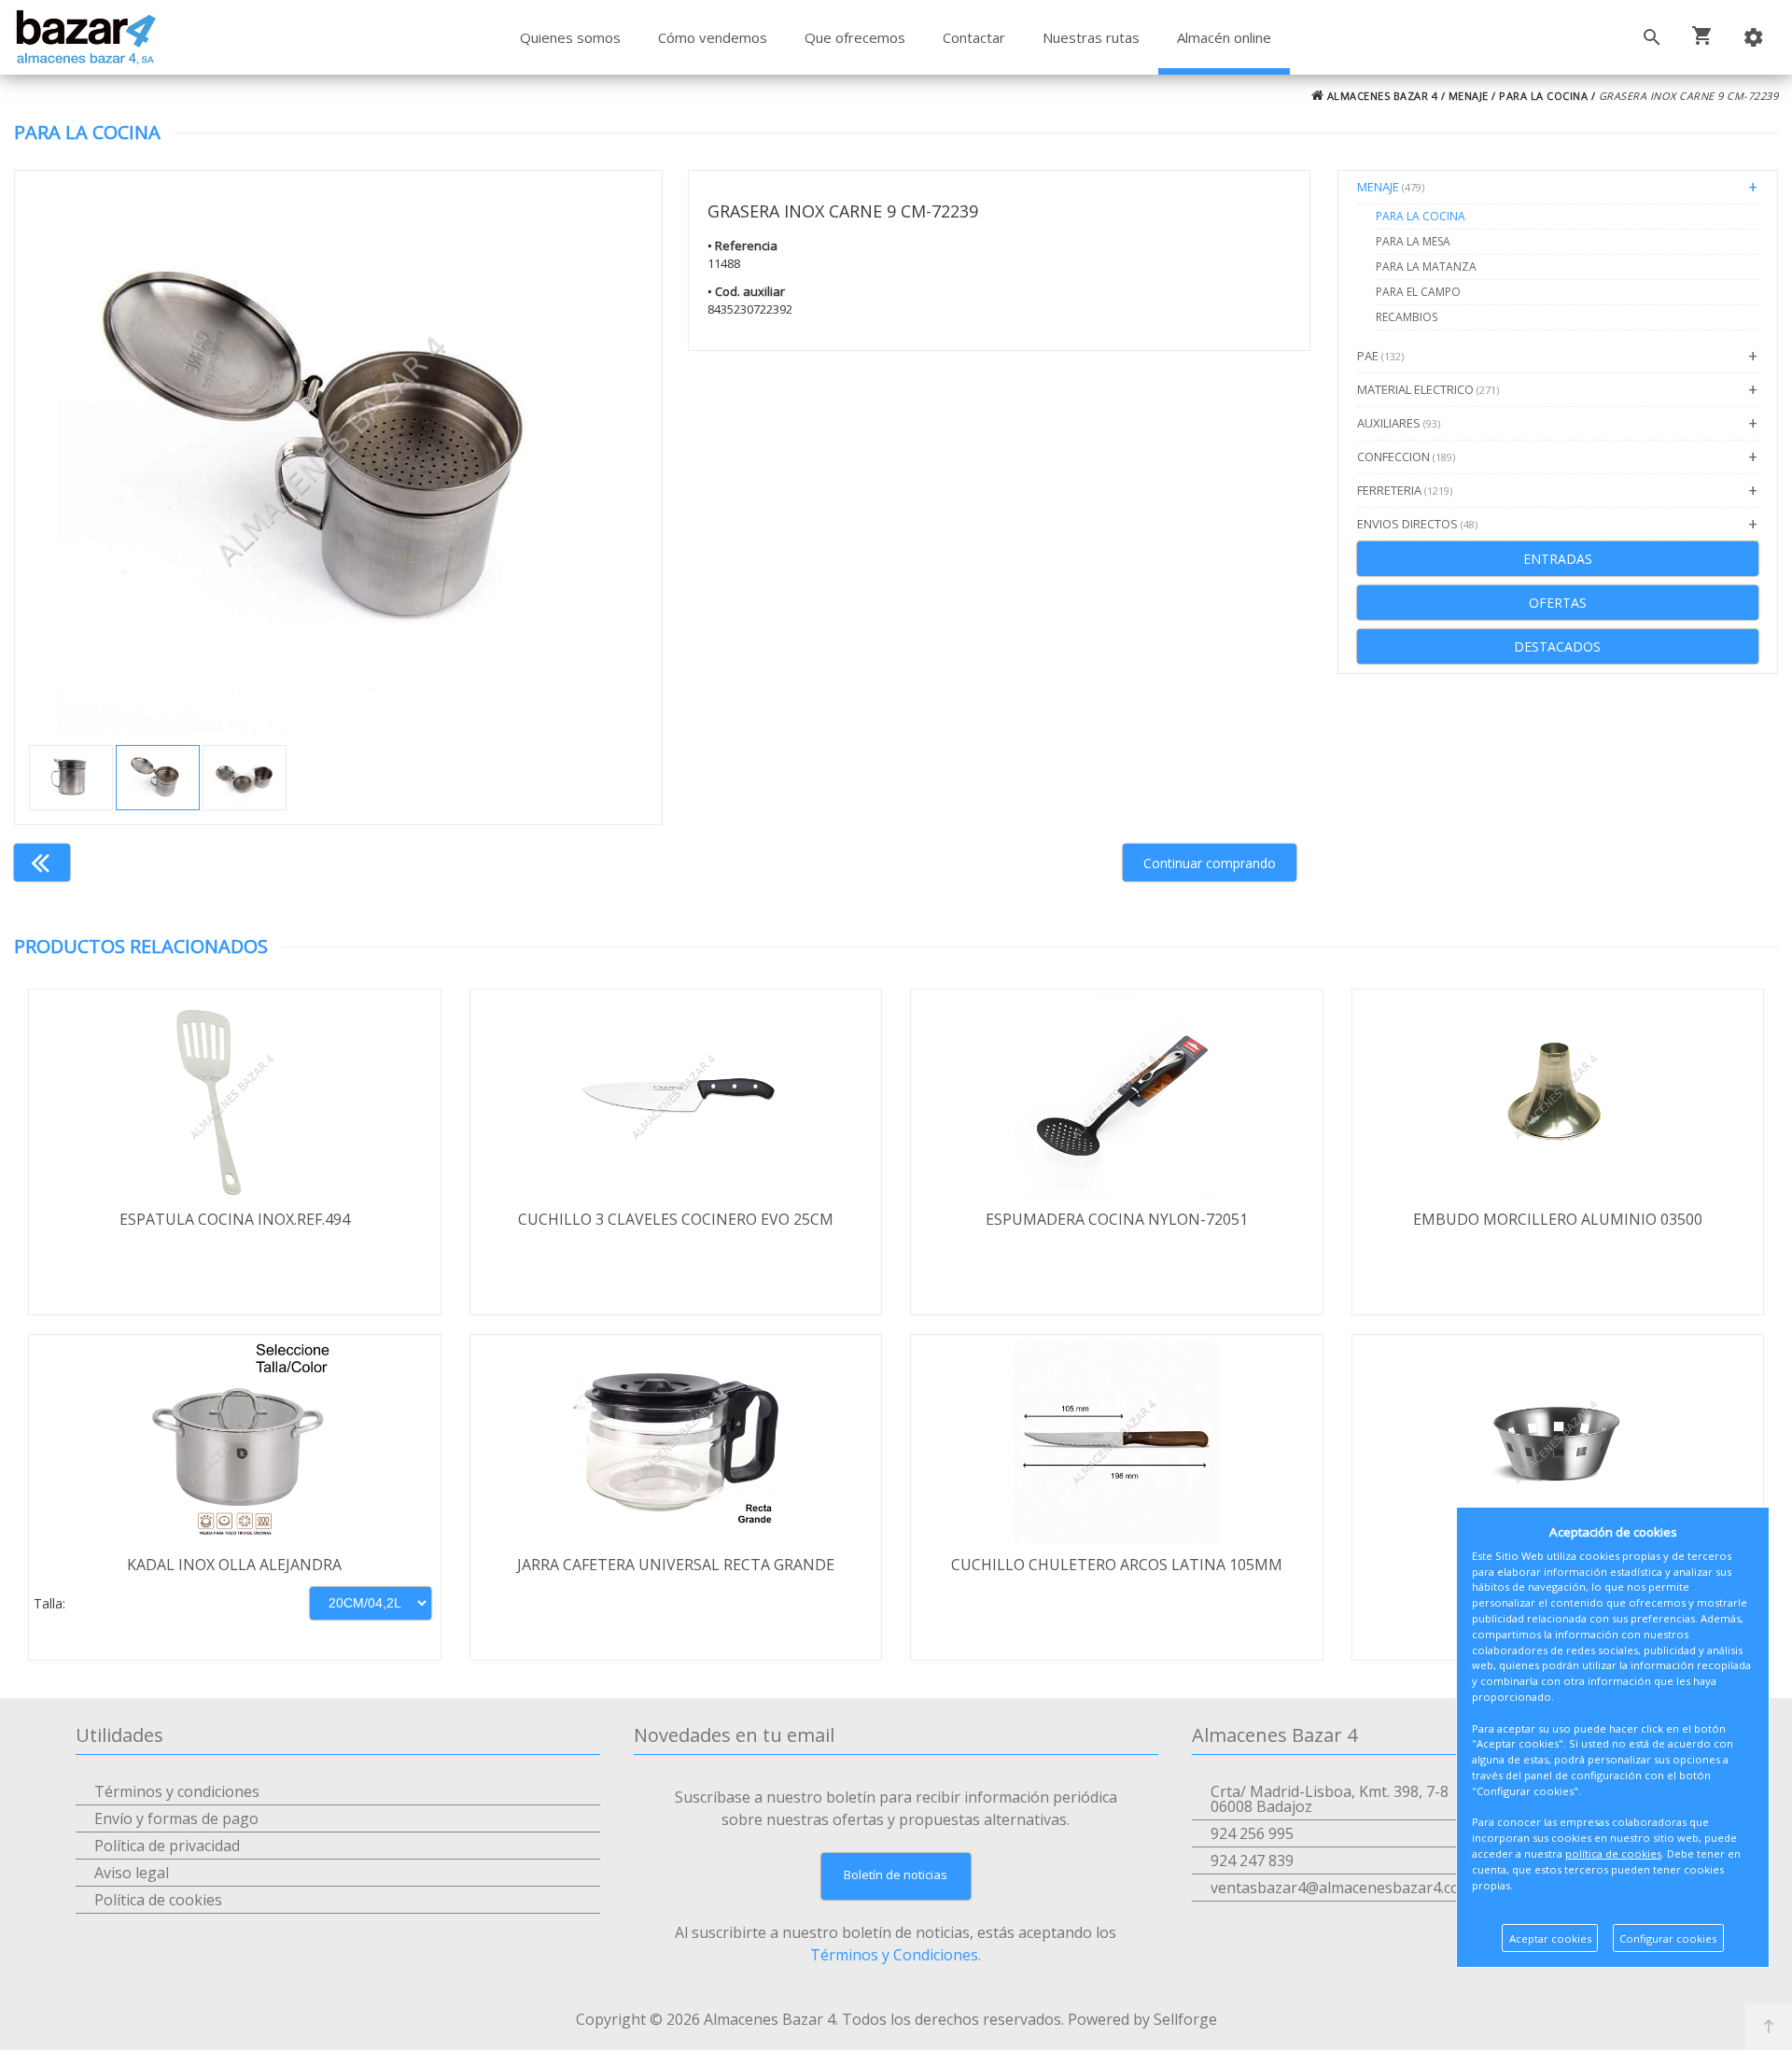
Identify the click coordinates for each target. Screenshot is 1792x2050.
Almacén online (1224, 37)
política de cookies (1613, 1853)
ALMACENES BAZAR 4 (1380, 96)
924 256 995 (1252, 1833)
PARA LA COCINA (1543, 96)
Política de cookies (158, 1900)
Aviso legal (132, 1873)
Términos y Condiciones (894, 1955)
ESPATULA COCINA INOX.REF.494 (235, 1219)
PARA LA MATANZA (1426, 267)
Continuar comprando (1210, 863)
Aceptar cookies (1550, 1938)
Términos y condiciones (177, 1791)
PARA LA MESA (1413, 241)
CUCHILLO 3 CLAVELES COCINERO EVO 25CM (676, 1219)
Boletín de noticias (896, 1874)
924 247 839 (1252, 1860)
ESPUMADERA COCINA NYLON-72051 (1117, 1219)
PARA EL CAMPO (1418, 292)
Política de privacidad (167, 1846)
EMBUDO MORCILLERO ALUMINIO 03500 (1558, 1219)
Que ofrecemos (855, 37)
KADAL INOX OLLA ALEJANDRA (234, 1565)
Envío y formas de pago (176, 1818)
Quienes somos (570, 37)
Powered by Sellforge (1142, 2019)
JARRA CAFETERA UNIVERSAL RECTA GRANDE (676, 1565)
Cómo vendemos (713, 37)
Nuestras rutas (1091, 37)
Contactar (974, 37)
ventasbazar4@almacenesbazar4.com (1342, 1888)
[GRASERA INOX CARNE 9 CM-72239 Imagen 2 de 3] (338, 451)
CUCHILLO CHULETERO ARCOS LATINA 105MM (1117, 1565)
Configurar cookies (1668, 1938)
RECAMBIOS (1407, 317)
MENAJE (1469, 96)
